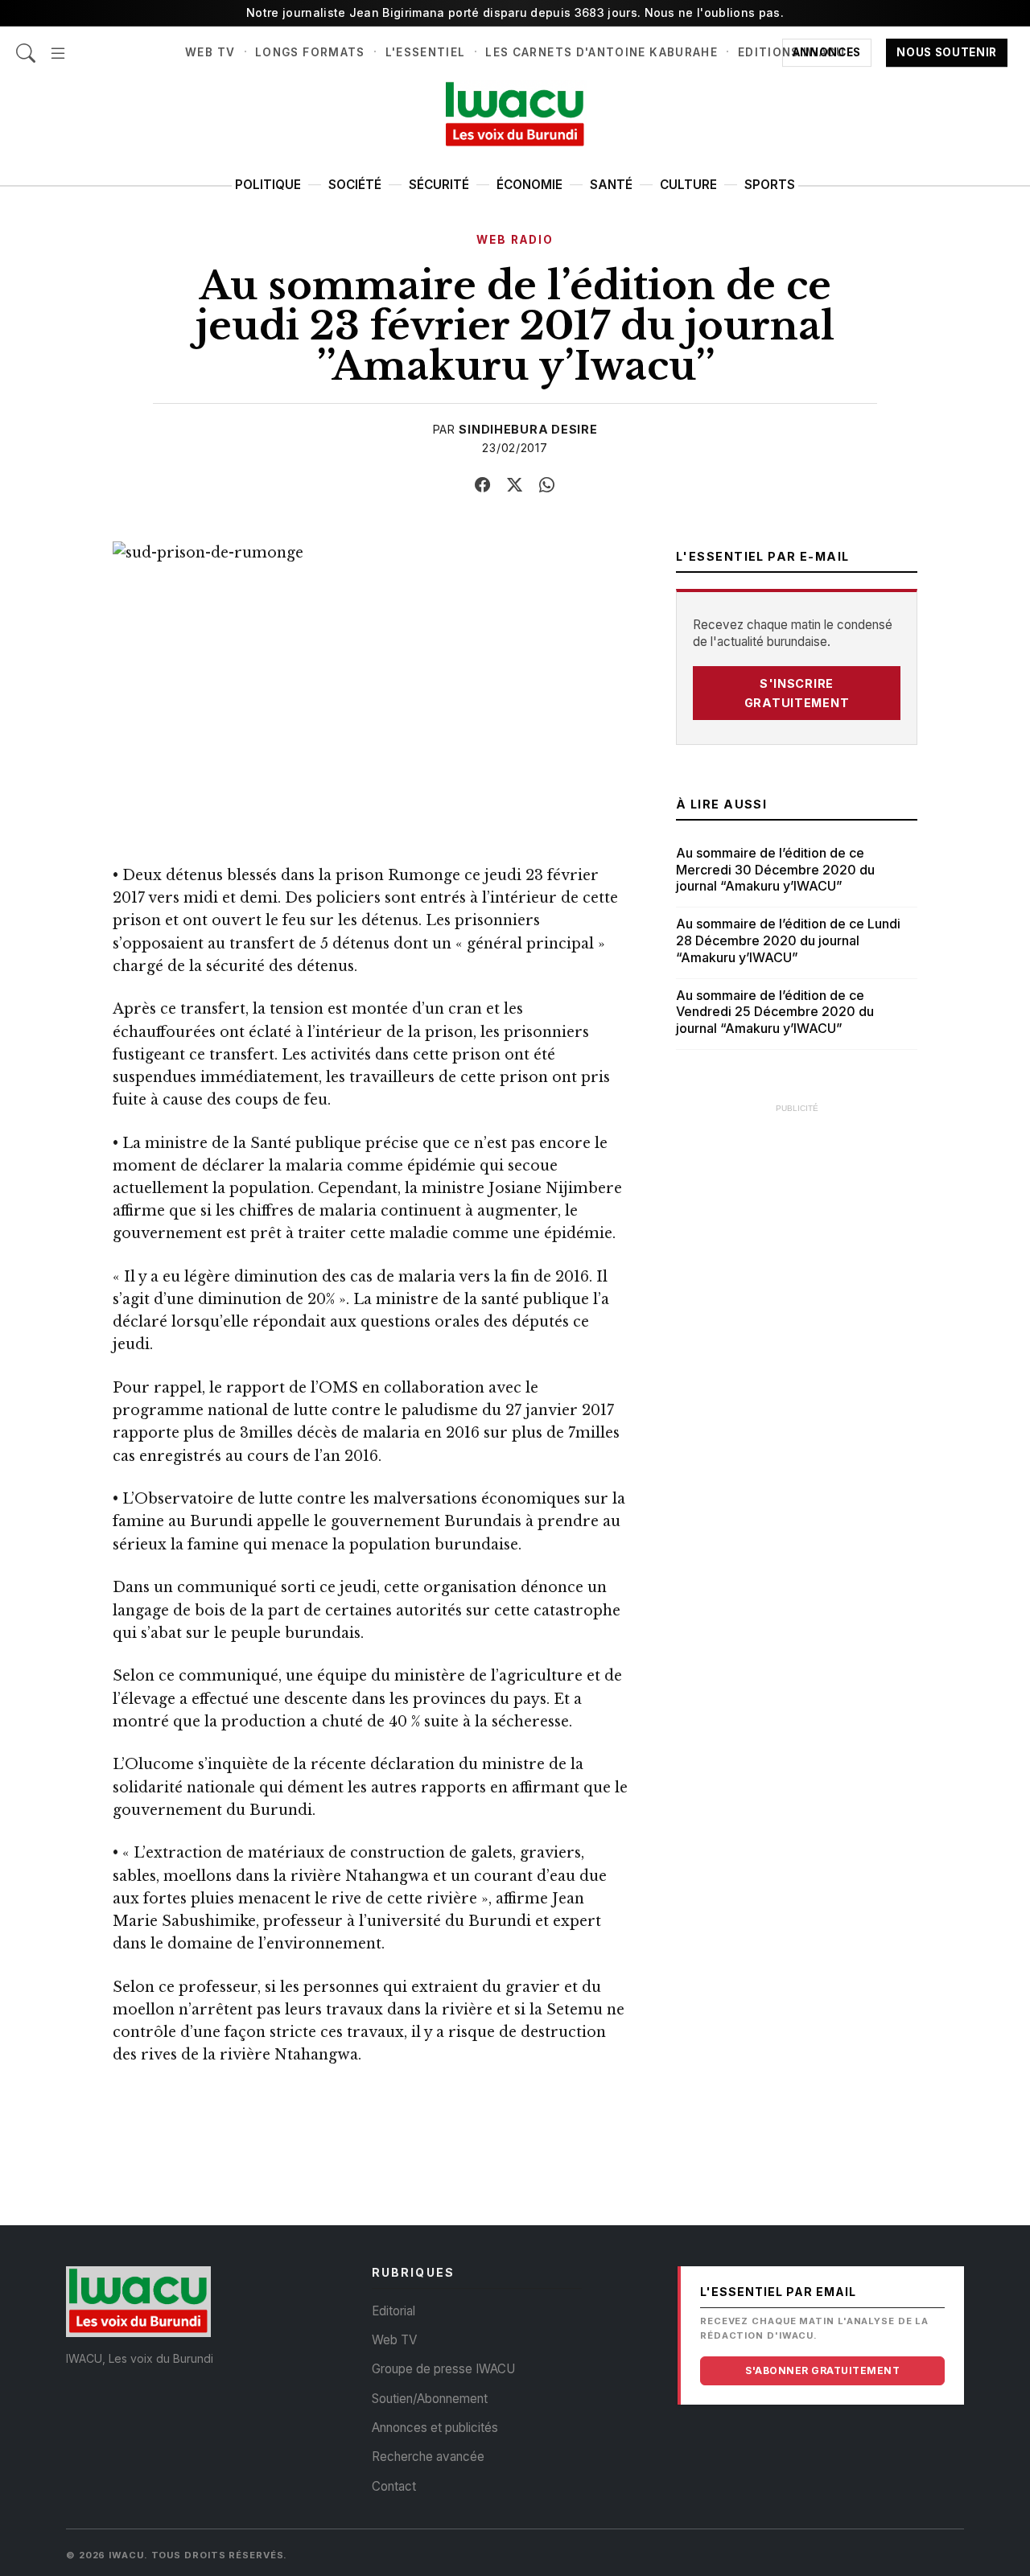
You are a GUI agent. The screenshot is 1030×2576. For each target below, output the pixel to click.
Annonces (827, 52)
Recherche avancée (428, 2457)
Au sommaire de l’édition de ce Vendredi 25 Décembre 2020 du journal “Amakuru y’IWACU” (775, 1012)
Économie (529, 185)
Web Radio (515, 240)
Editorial (393, 2311)
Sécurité (439, 185)
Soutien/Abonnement (430, 2399)
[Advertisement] (797, 1364)
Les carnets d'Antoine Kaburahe (602, 52)
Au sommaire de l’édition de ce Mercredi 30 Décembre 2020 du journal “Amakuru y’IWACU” (775, 870)
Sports (770, 185)
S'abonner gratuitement (822, 2370)
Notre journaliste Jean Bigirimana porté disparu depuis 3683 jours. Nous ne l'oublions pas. (515, 12)
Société (355, 185)
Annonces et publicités (435, 2428)
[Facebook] (483, 485)
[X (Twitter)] (515, 485)
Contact (394, 2486)
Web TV (210, 52)
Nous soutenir (947, 52)
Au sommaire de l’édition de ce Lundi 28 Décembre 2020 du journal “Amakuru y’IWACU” (788, 940)
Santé (611, 185)
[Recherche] (26, 45)
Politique (268, 185)
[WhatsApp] (547, 485)
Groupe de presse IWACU (443, 2369)
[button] (58, 45)
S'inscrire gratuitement (797, 693)
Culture (688, 185)
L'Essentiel (426, 52)
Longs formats (310, 52)
